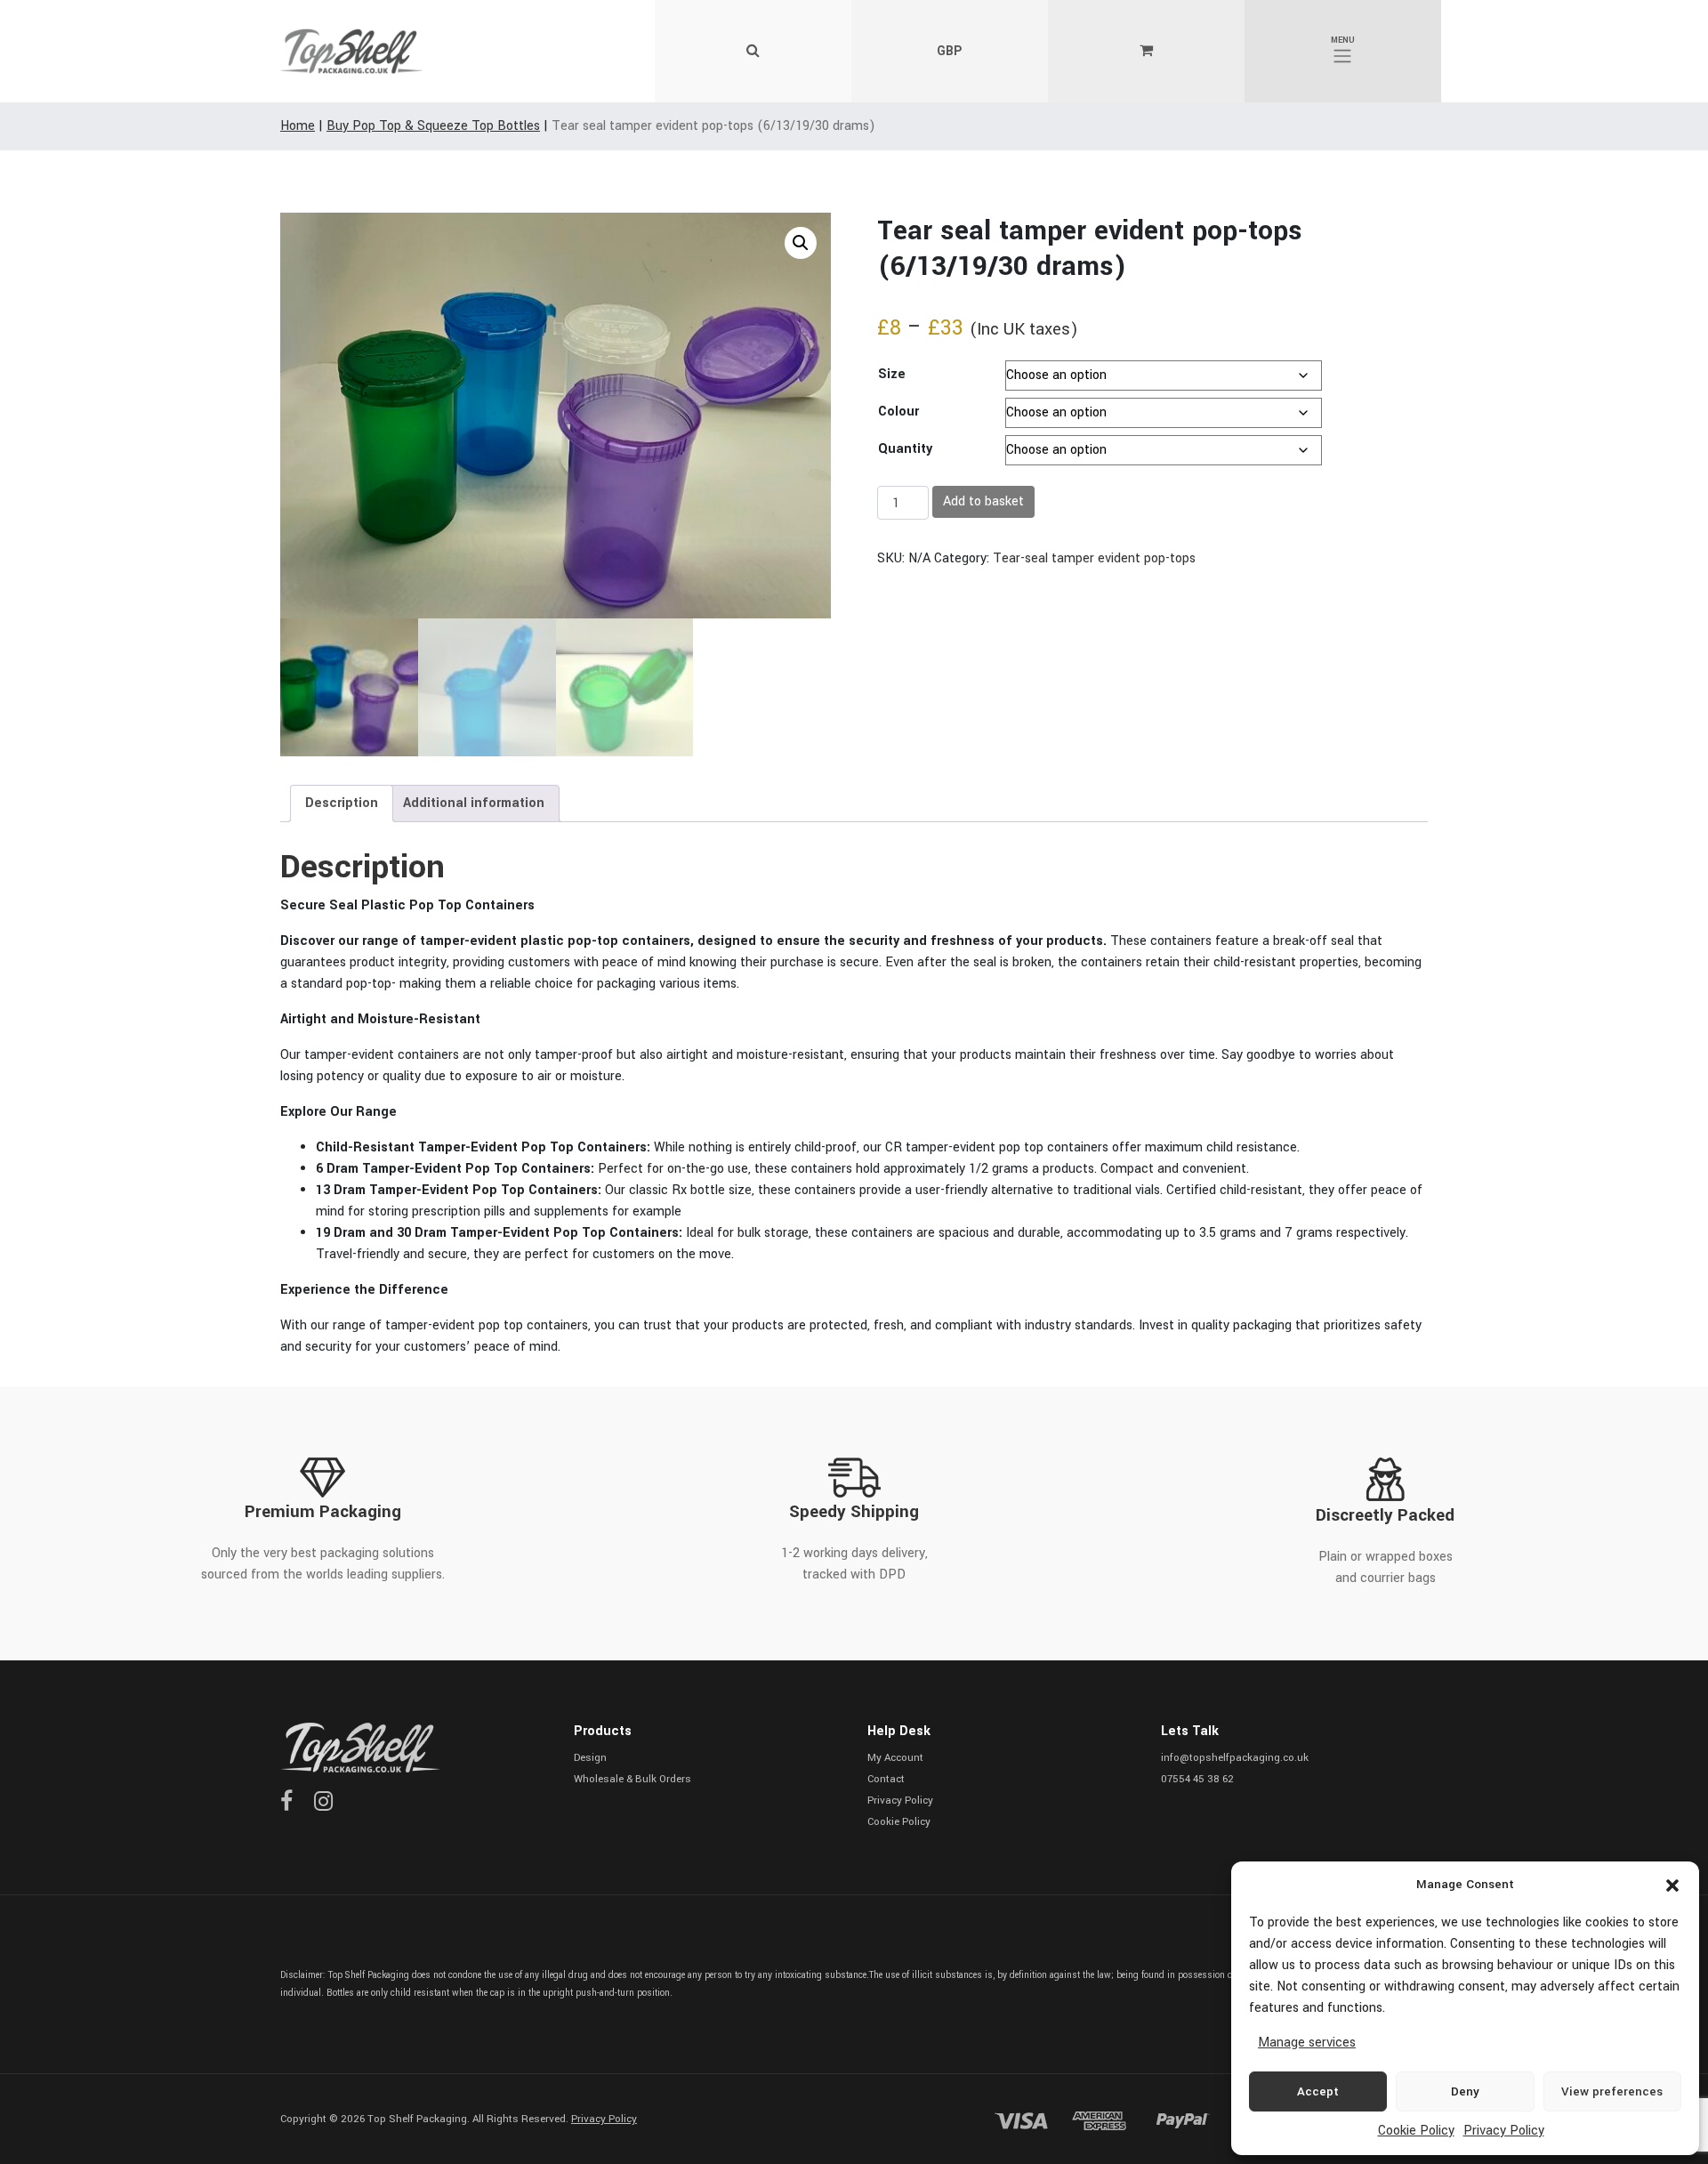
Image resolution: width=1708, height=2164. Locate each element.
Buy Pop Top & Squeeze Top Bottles (433, 126)
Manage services (1307, 2043)
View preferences (1612, 2091)
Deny (1465, 2091)
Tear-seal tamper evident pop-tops (1094, 558)
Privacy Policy (1504, 2131)
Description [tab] (342, 803)
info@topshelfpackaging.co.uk (1235, 1758)
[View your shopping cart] (1146, 52)
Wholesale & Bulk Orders (632, 1779)
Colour (898, 412)
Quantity (905, 449)
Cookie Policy (1416, 2131)
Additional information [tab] (474, 803)
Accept (1318, 2091)
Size (892, 374)
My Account (895, 1758)
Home (298, 126)
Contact (886, 1779)
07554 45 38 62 (1197, 1779)
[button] (1672, 1885)
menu (1343, 40)
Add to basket (983, 501)
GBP (949, 51)
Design (590, 1758)
